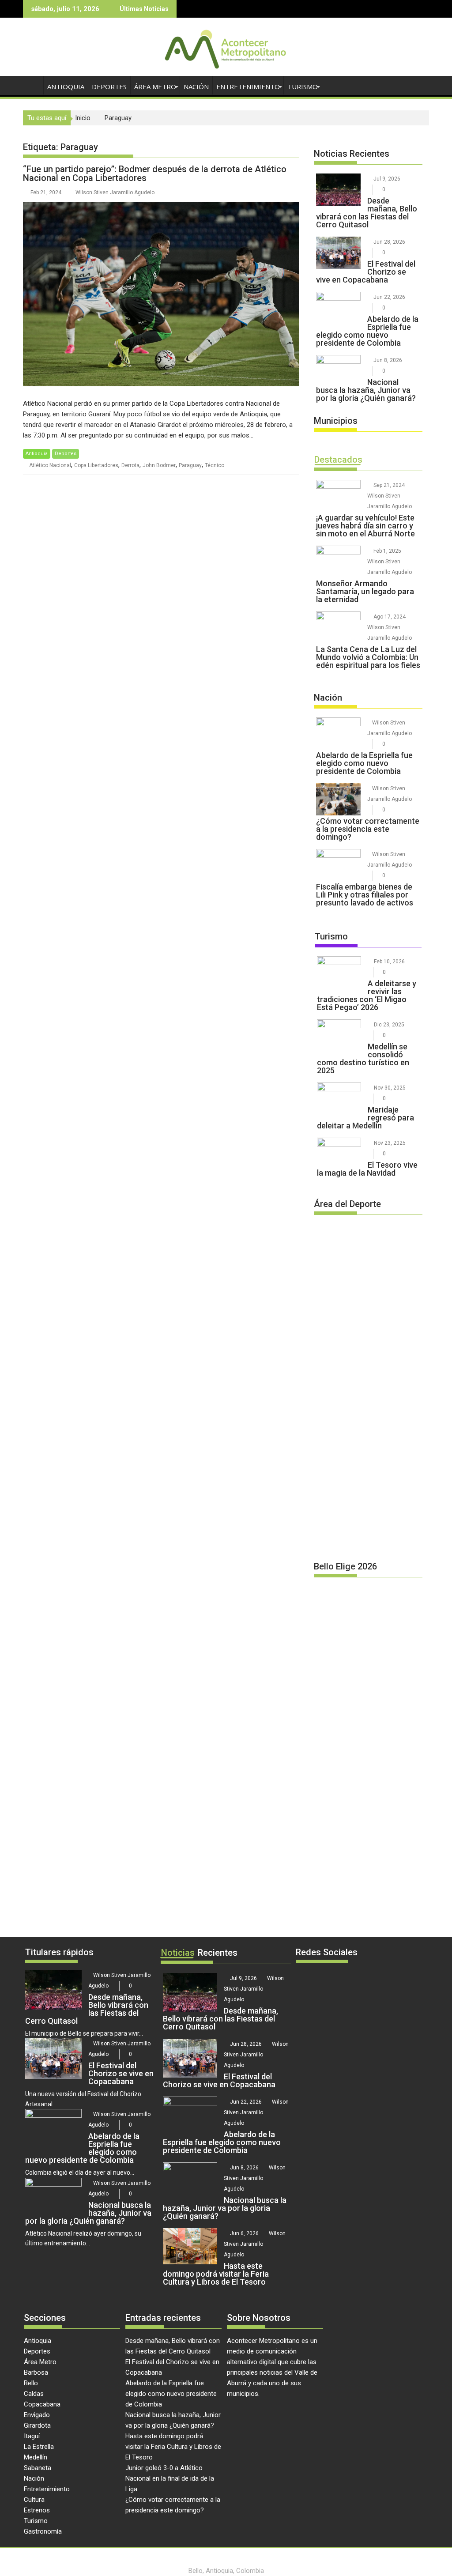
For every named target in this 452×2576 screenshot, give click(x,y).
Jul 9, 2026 (387, 179)
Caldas (34, 2394)
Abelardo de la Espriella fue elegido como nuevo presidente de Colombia (171, 2394)
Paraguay (190, 465)
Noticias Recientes (352, 154)
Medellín (36, 2457)
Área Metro (155, 87)
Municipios (336, 421)
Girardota (37, 2425)
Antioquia (66, 87)
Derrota (130, 465)
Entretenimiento (248, 87)
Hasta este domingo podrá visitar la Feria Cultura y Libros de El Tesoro (173, 2447)
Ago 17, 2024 (390, 617)
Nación (196, 87)
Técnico (215, 465)
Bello (31, 2383)
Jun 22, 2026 (389, 297)
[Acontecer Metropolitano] (32, 85)
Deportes (109, 87)
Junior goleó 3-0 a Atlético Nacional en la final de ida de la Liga (170, 2478)
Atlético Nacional (50, 465)
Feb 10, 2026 (389, 962)
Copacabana (42, 2404)
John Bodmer (159, 465)
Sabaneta (38, 2468)
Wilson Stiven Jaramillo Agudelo (115, 192)
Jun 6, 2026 (244, 2233)
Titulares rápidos (59, 1952)
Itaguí (32, 2436)
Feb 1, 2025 (387, 551)
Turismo (303, 87)
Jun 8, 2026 (388, 360)
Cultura (34, 2500)
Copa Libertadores (96, 465)
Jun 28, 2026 (389, 242)
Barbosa (36, 2372)
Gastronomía (43, 2531)
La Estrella (39, 2447)
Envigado (37, 2415)
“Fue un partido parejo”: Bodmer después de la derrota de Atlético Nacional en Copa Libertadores (155, 173)
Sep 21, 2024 (389, 485)
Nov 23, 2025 (390, 1143)
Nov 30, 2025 (390, 1088)
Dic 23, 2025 (389, 1025)
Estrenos (37, 2510)
